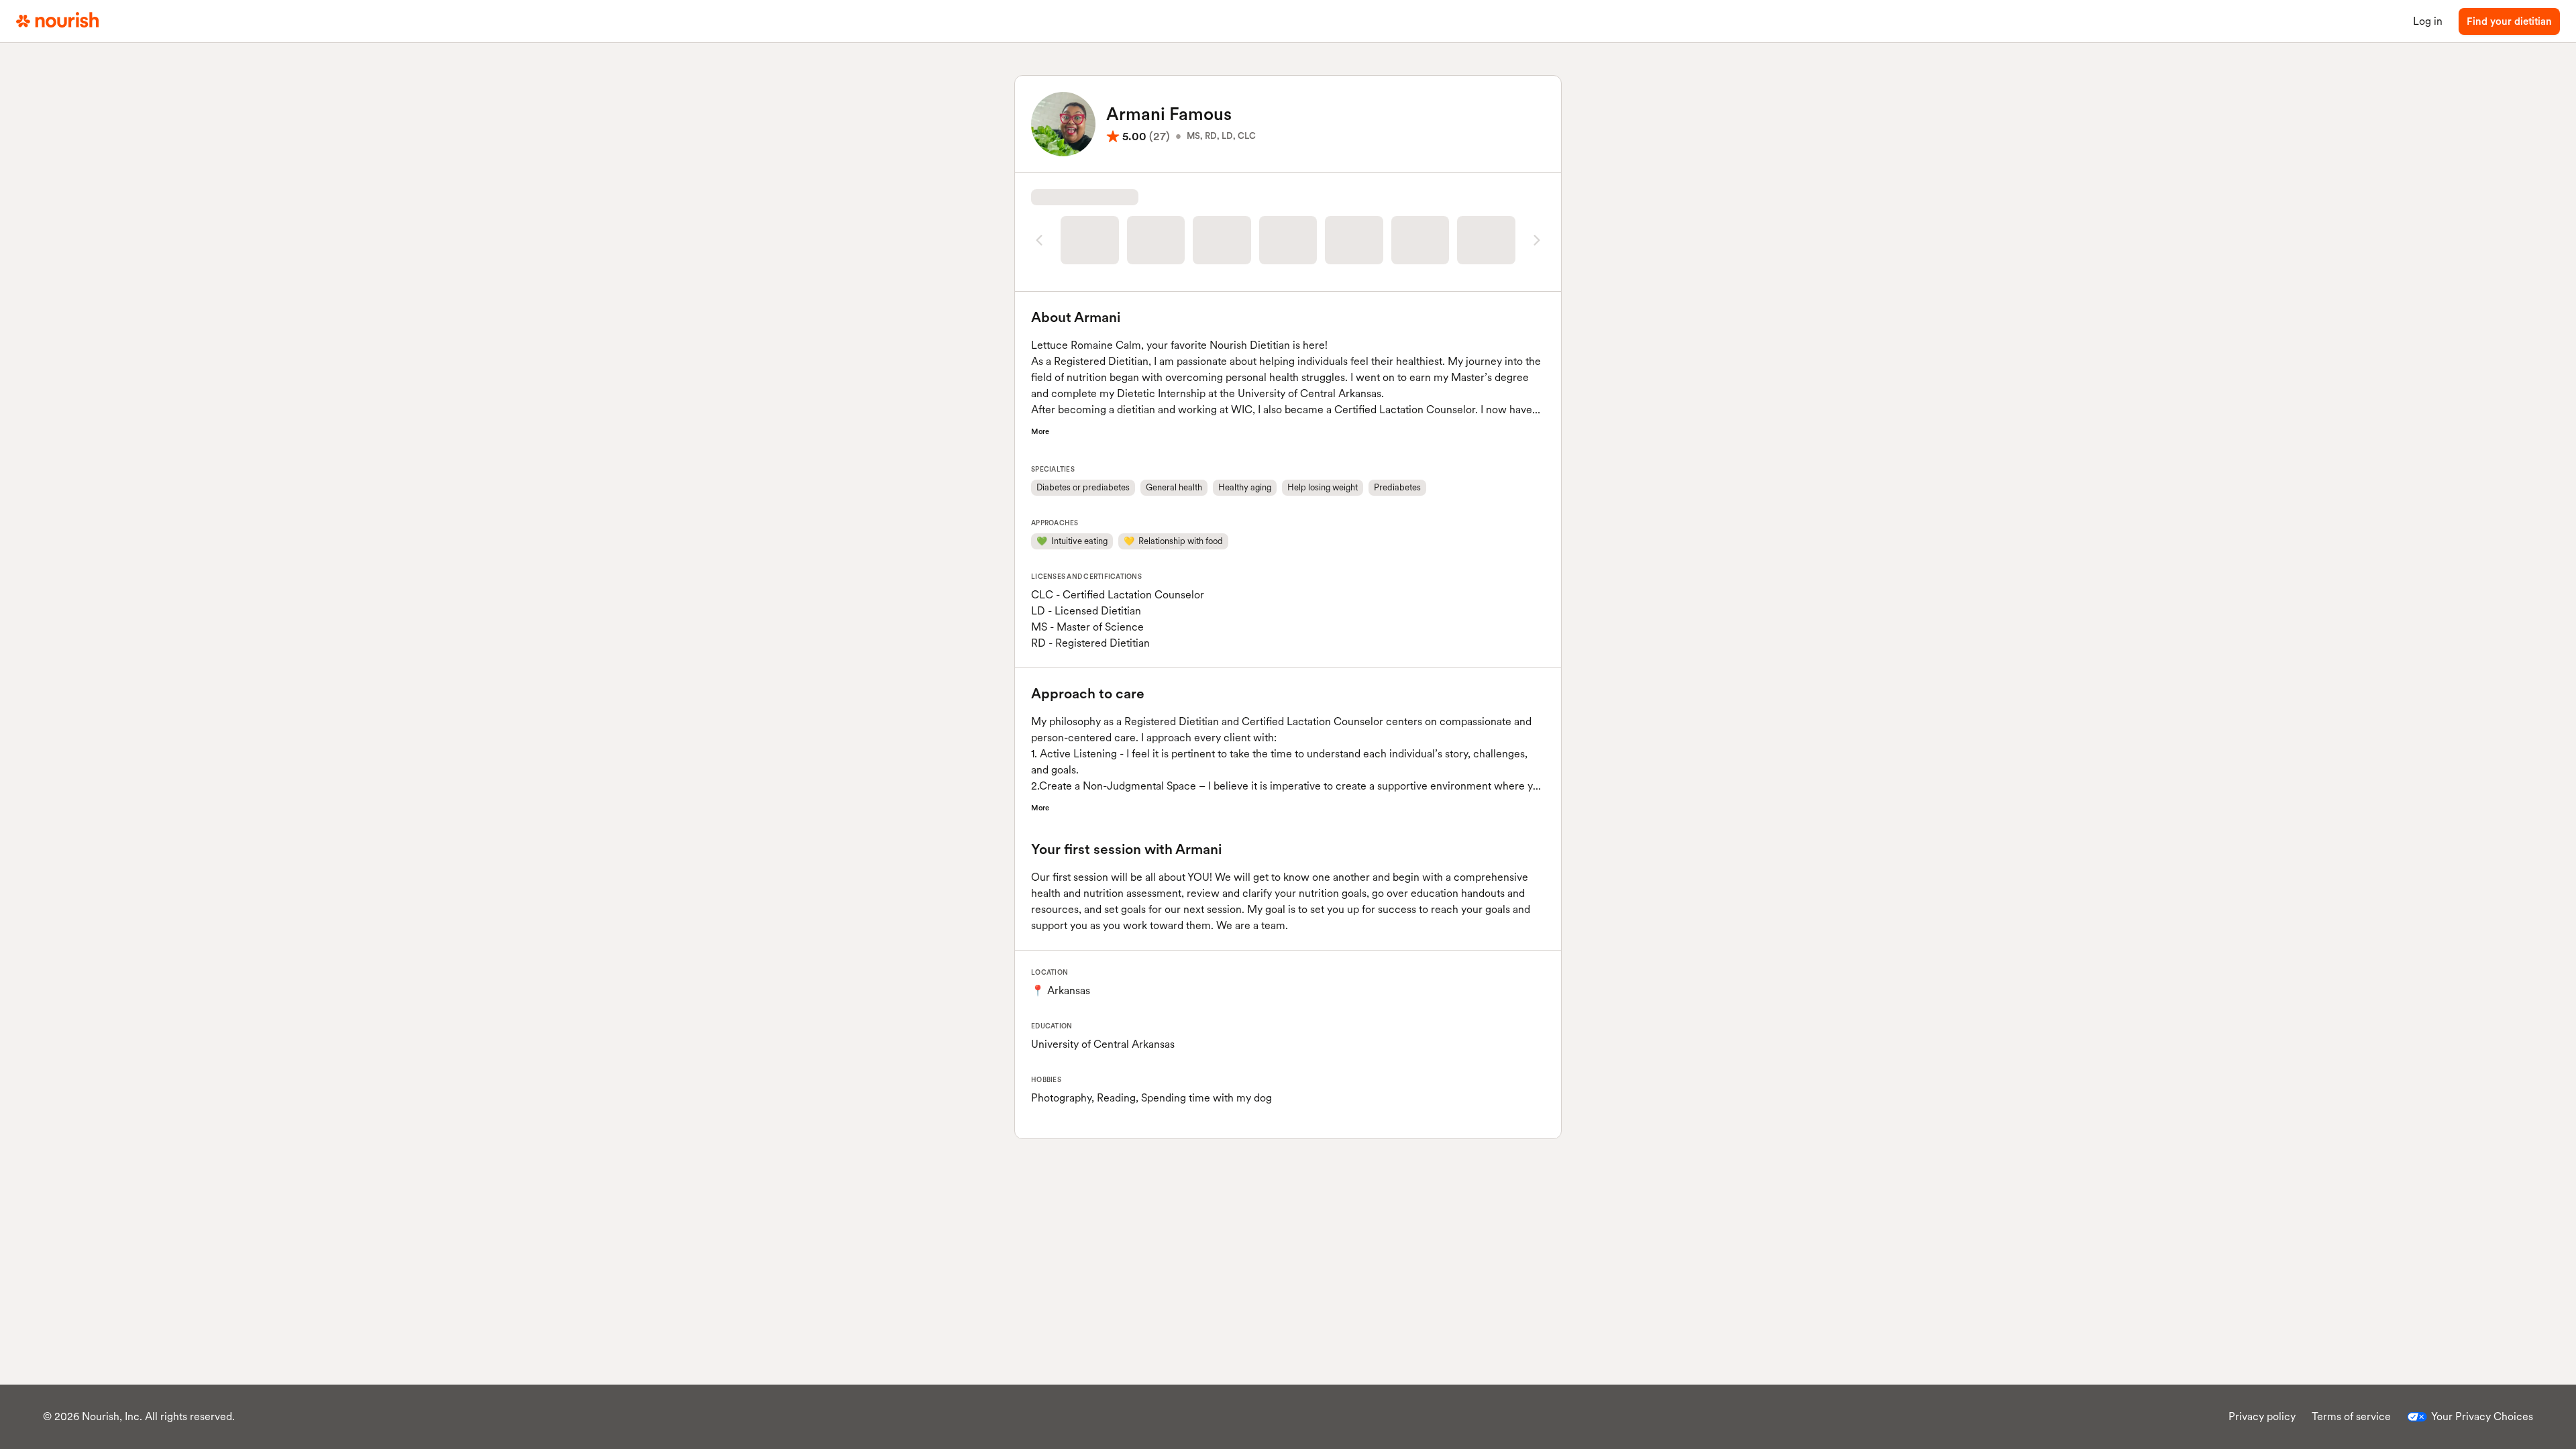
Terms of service (2351, 1416)
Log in (2428, 21)
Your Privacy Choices (2482, 1416)
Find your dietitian (2509, 21)
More (1040, 431)
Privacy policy (2262, 1416)
